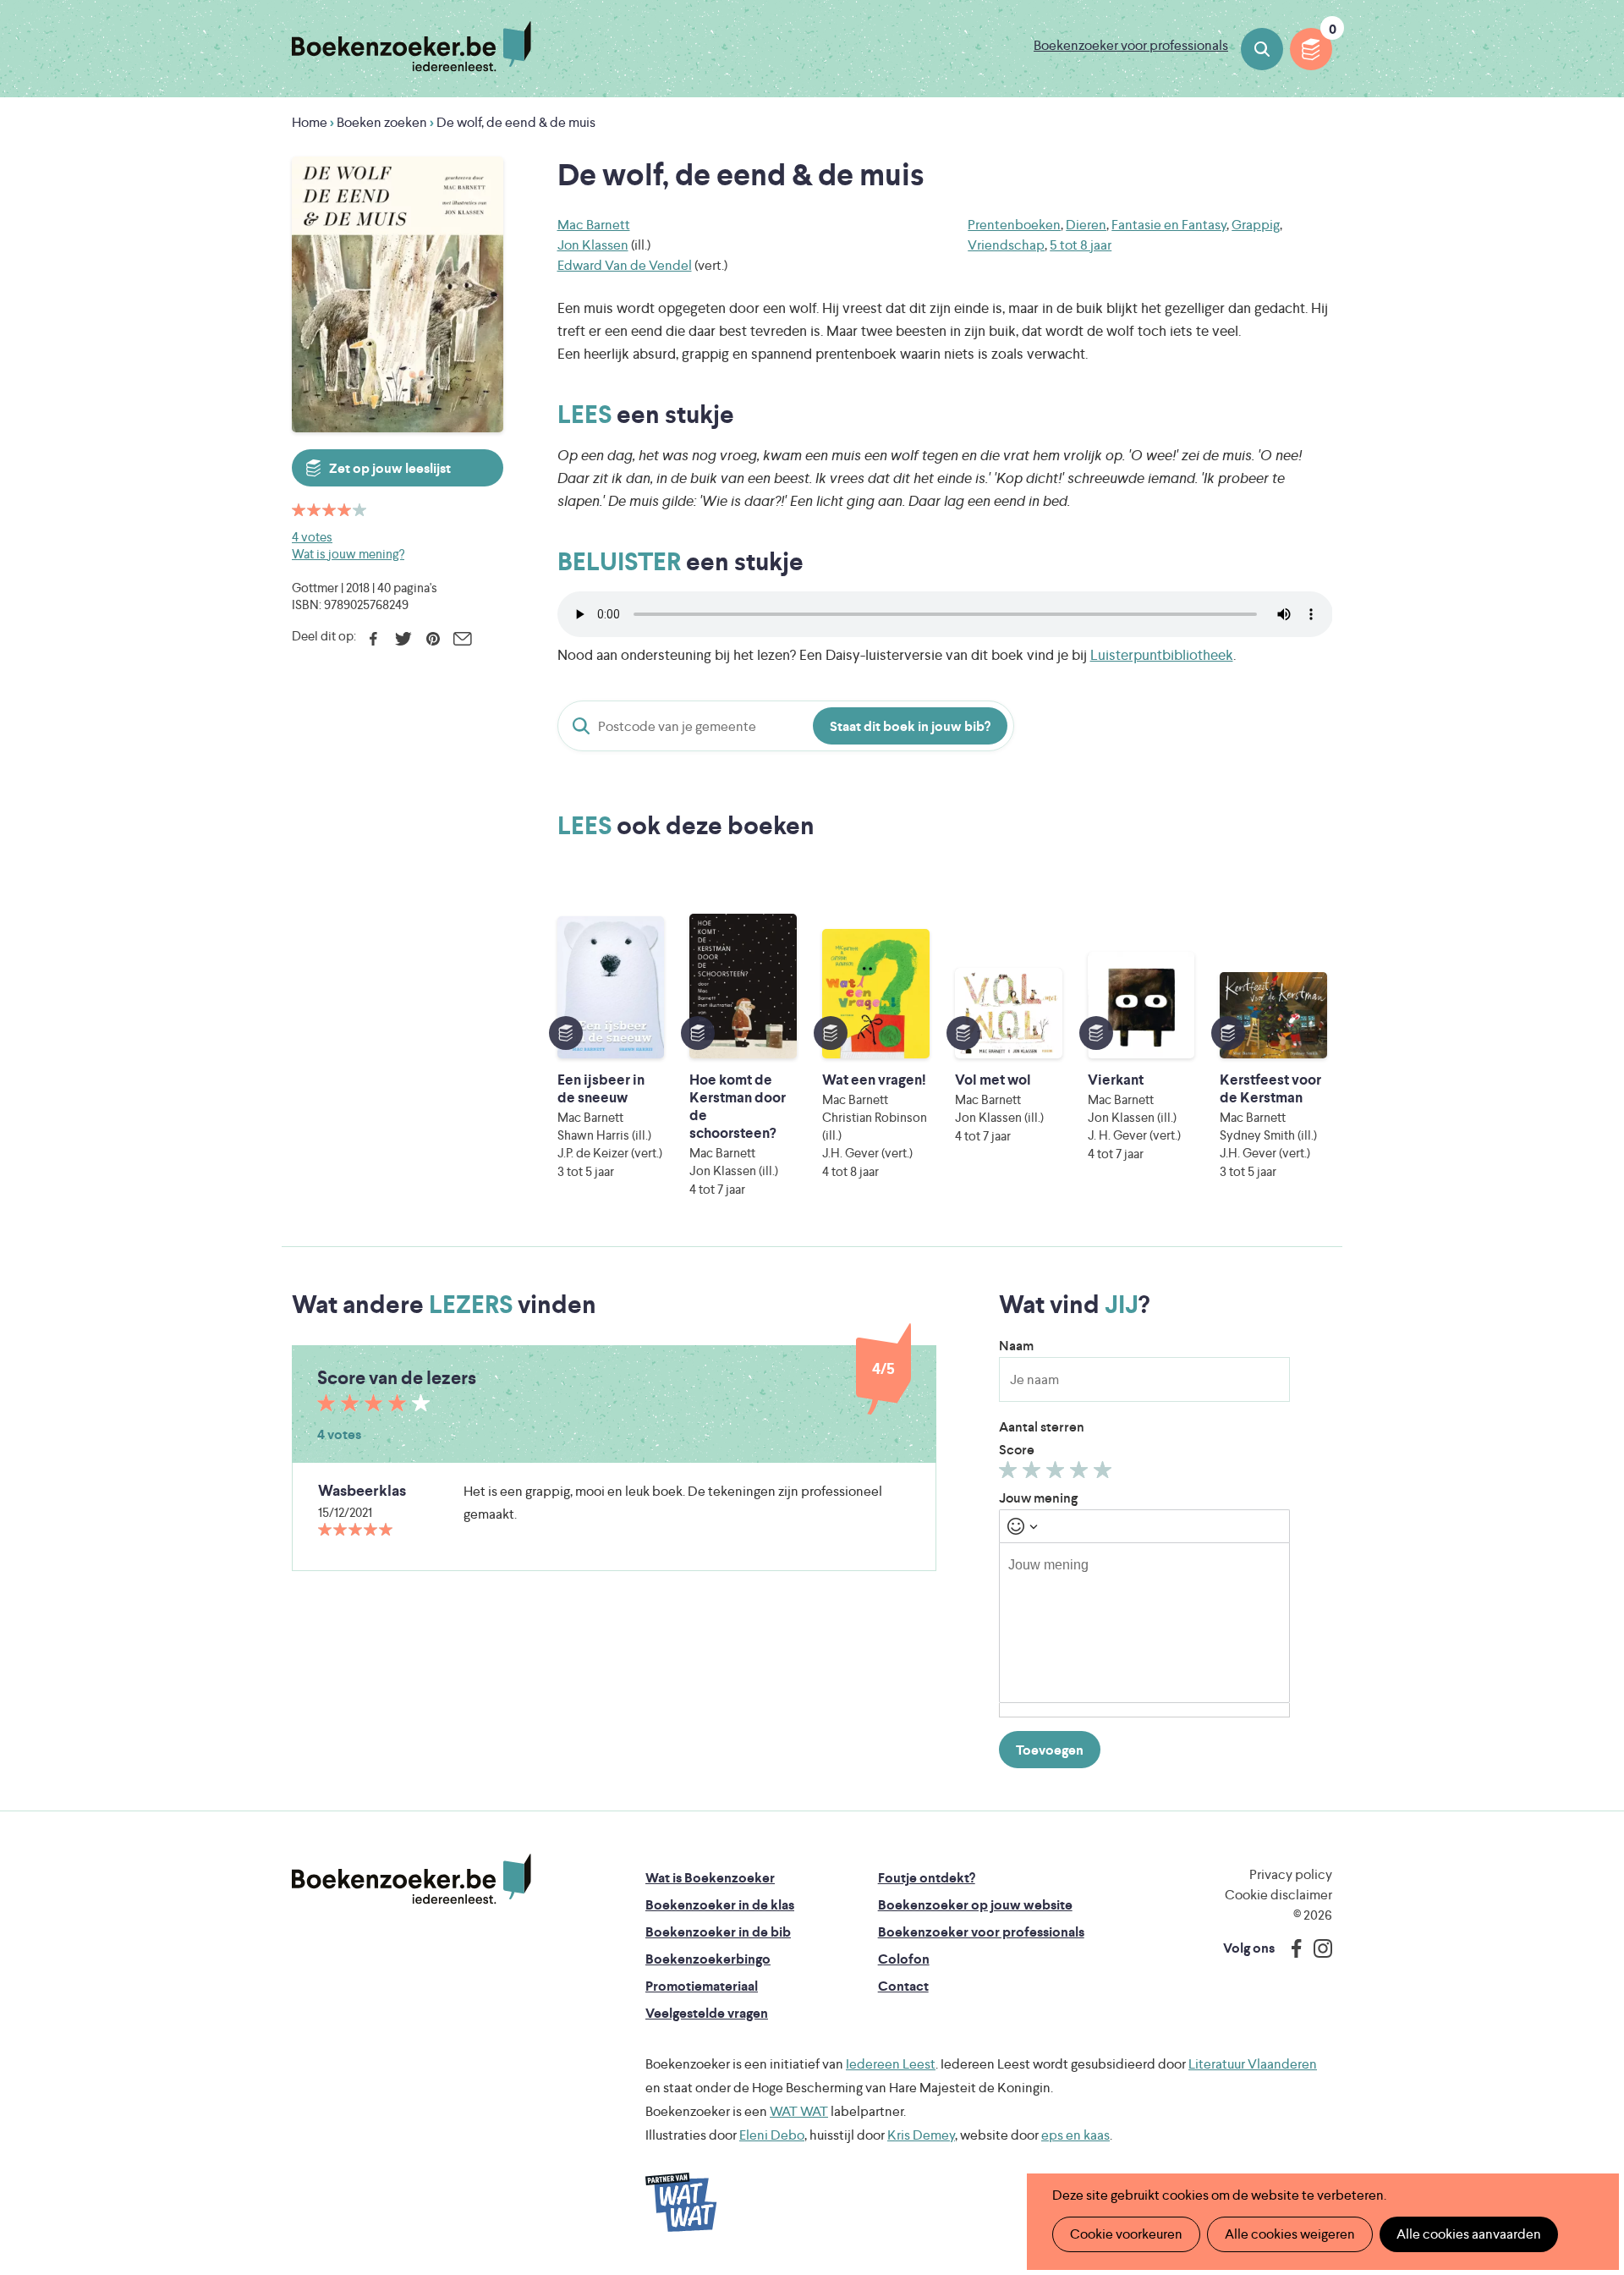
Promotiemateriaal (702, 1986)
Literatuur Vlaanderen (1253, 2064)
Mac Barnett (594, 225)
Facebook (373, 639)
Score (1017, 1450)
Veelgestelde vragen (707, 2013)
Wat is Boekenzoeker (710, 1878)
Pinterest (433, 639)
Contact (903, 1986)
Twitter (403, 639)
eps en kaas (1075, 2135)
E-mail (462, 639)
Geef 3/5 (1058, 1474)
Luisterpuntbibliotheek (1162, 655)
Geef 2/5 (1034, 1474)
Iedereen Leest (891, 2064)
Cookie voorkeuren (1126, 2234)
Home (310, 122)
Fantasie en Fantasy (1169, 225)
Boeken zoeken (1262, 49)
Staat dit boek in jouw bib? (910, 726)
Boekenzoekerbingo (708, 1959)
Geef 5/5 (1105, 1474)
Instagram (1317, 1948)
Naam (1016, 1346)
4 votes (312, 537)
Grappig (1256, 225)
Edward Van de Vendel (625, 265)
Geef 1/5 (1010, 1474)
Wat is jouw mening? (348, 554)
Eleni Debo (772, 2135)
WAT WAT (799, 2111)
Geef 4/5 (1081, 1474)
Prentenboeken (1014, 225)
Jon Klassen (593, 245)
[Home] (411, 1879)
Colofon (904, 1959)
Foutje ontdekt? (927, 1878)
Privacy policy (1291, 1874)
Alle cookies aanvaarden (1469, 2234)
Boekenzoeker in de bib (718, 1932)
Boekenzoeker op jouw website (975, 1905)
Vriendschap (1006, 245)
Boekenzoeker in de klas (720, 1905)
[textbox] (1144, 1623)
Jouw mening (1038, 1498)
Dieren (1086, 225)
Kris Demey (921, 2135)
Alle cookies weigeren (1290, 2234)
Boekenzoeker (411, 47)
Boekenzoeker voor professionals (1131, 45)
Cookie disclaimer (1278, 1895)
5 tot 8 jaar (1081, 245)
